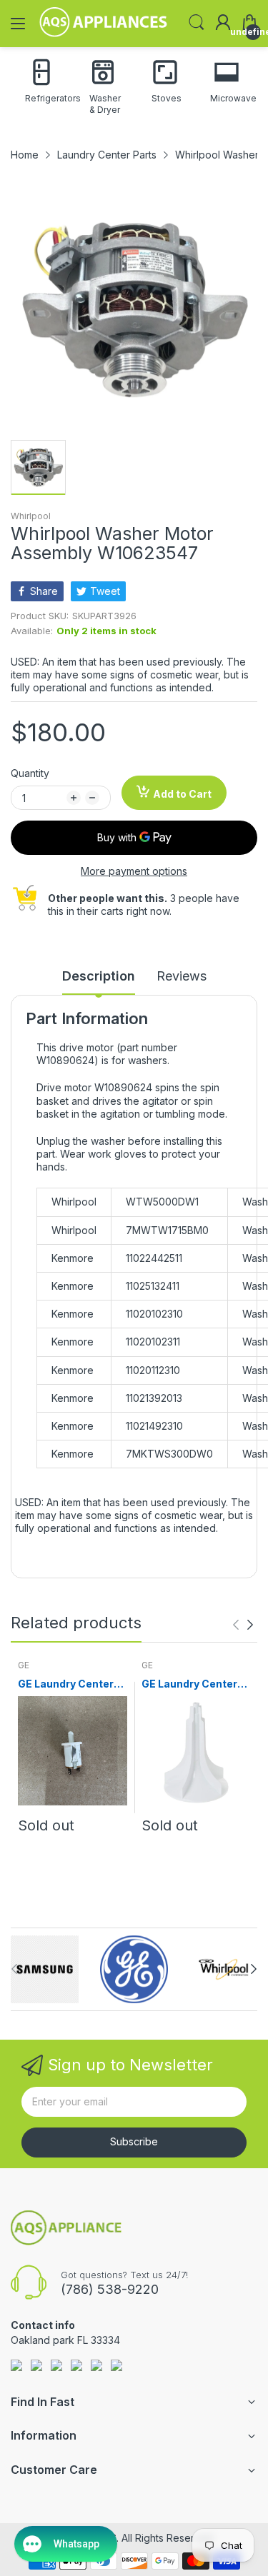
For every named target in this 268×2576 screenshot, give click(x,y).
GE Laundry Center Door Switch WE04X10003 (66, 1684)
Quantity (30, 773)
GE (24, 1665)
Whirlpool (31, 516)
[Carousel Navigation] (243, 1625)
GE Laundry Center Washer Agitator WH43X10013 (189, 1684)
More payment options (134, 871)
